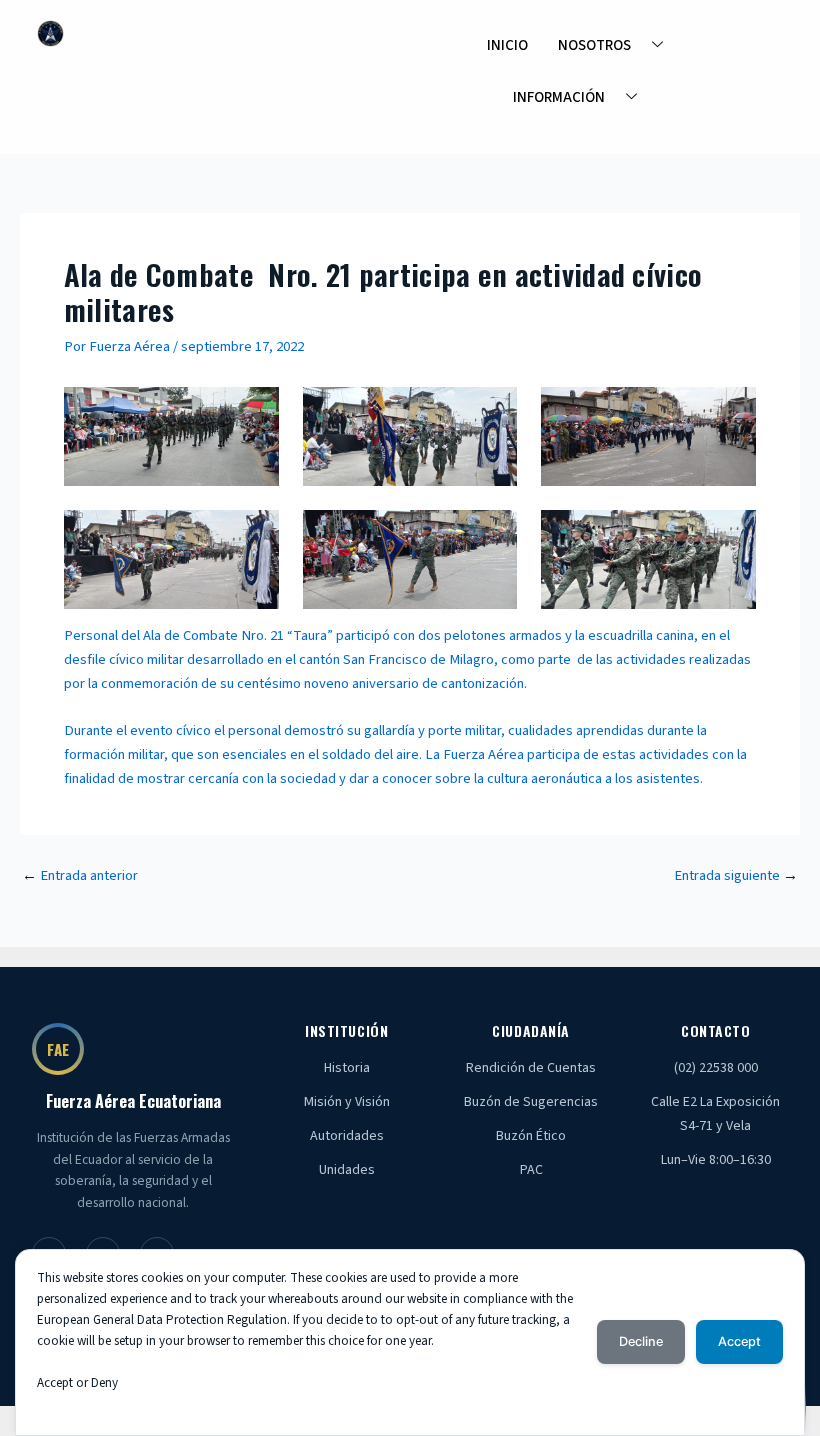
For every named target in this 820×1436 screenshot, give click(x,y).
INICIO (507, 45)
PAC (531, 1170)
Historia (347, 1068)
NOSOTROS (594, 45)
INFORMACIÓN (559, 97)
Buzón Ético (531, 1136)
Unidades (347, 1170)
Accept (739, 1341)
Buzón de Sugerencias (531, 1102)
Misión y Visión (347, 1102)
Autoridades (347, 1136)
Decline (641, 1341)
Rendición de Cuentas (531, 1068)
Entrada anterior (80, 876)
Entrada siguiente (736, 876)
